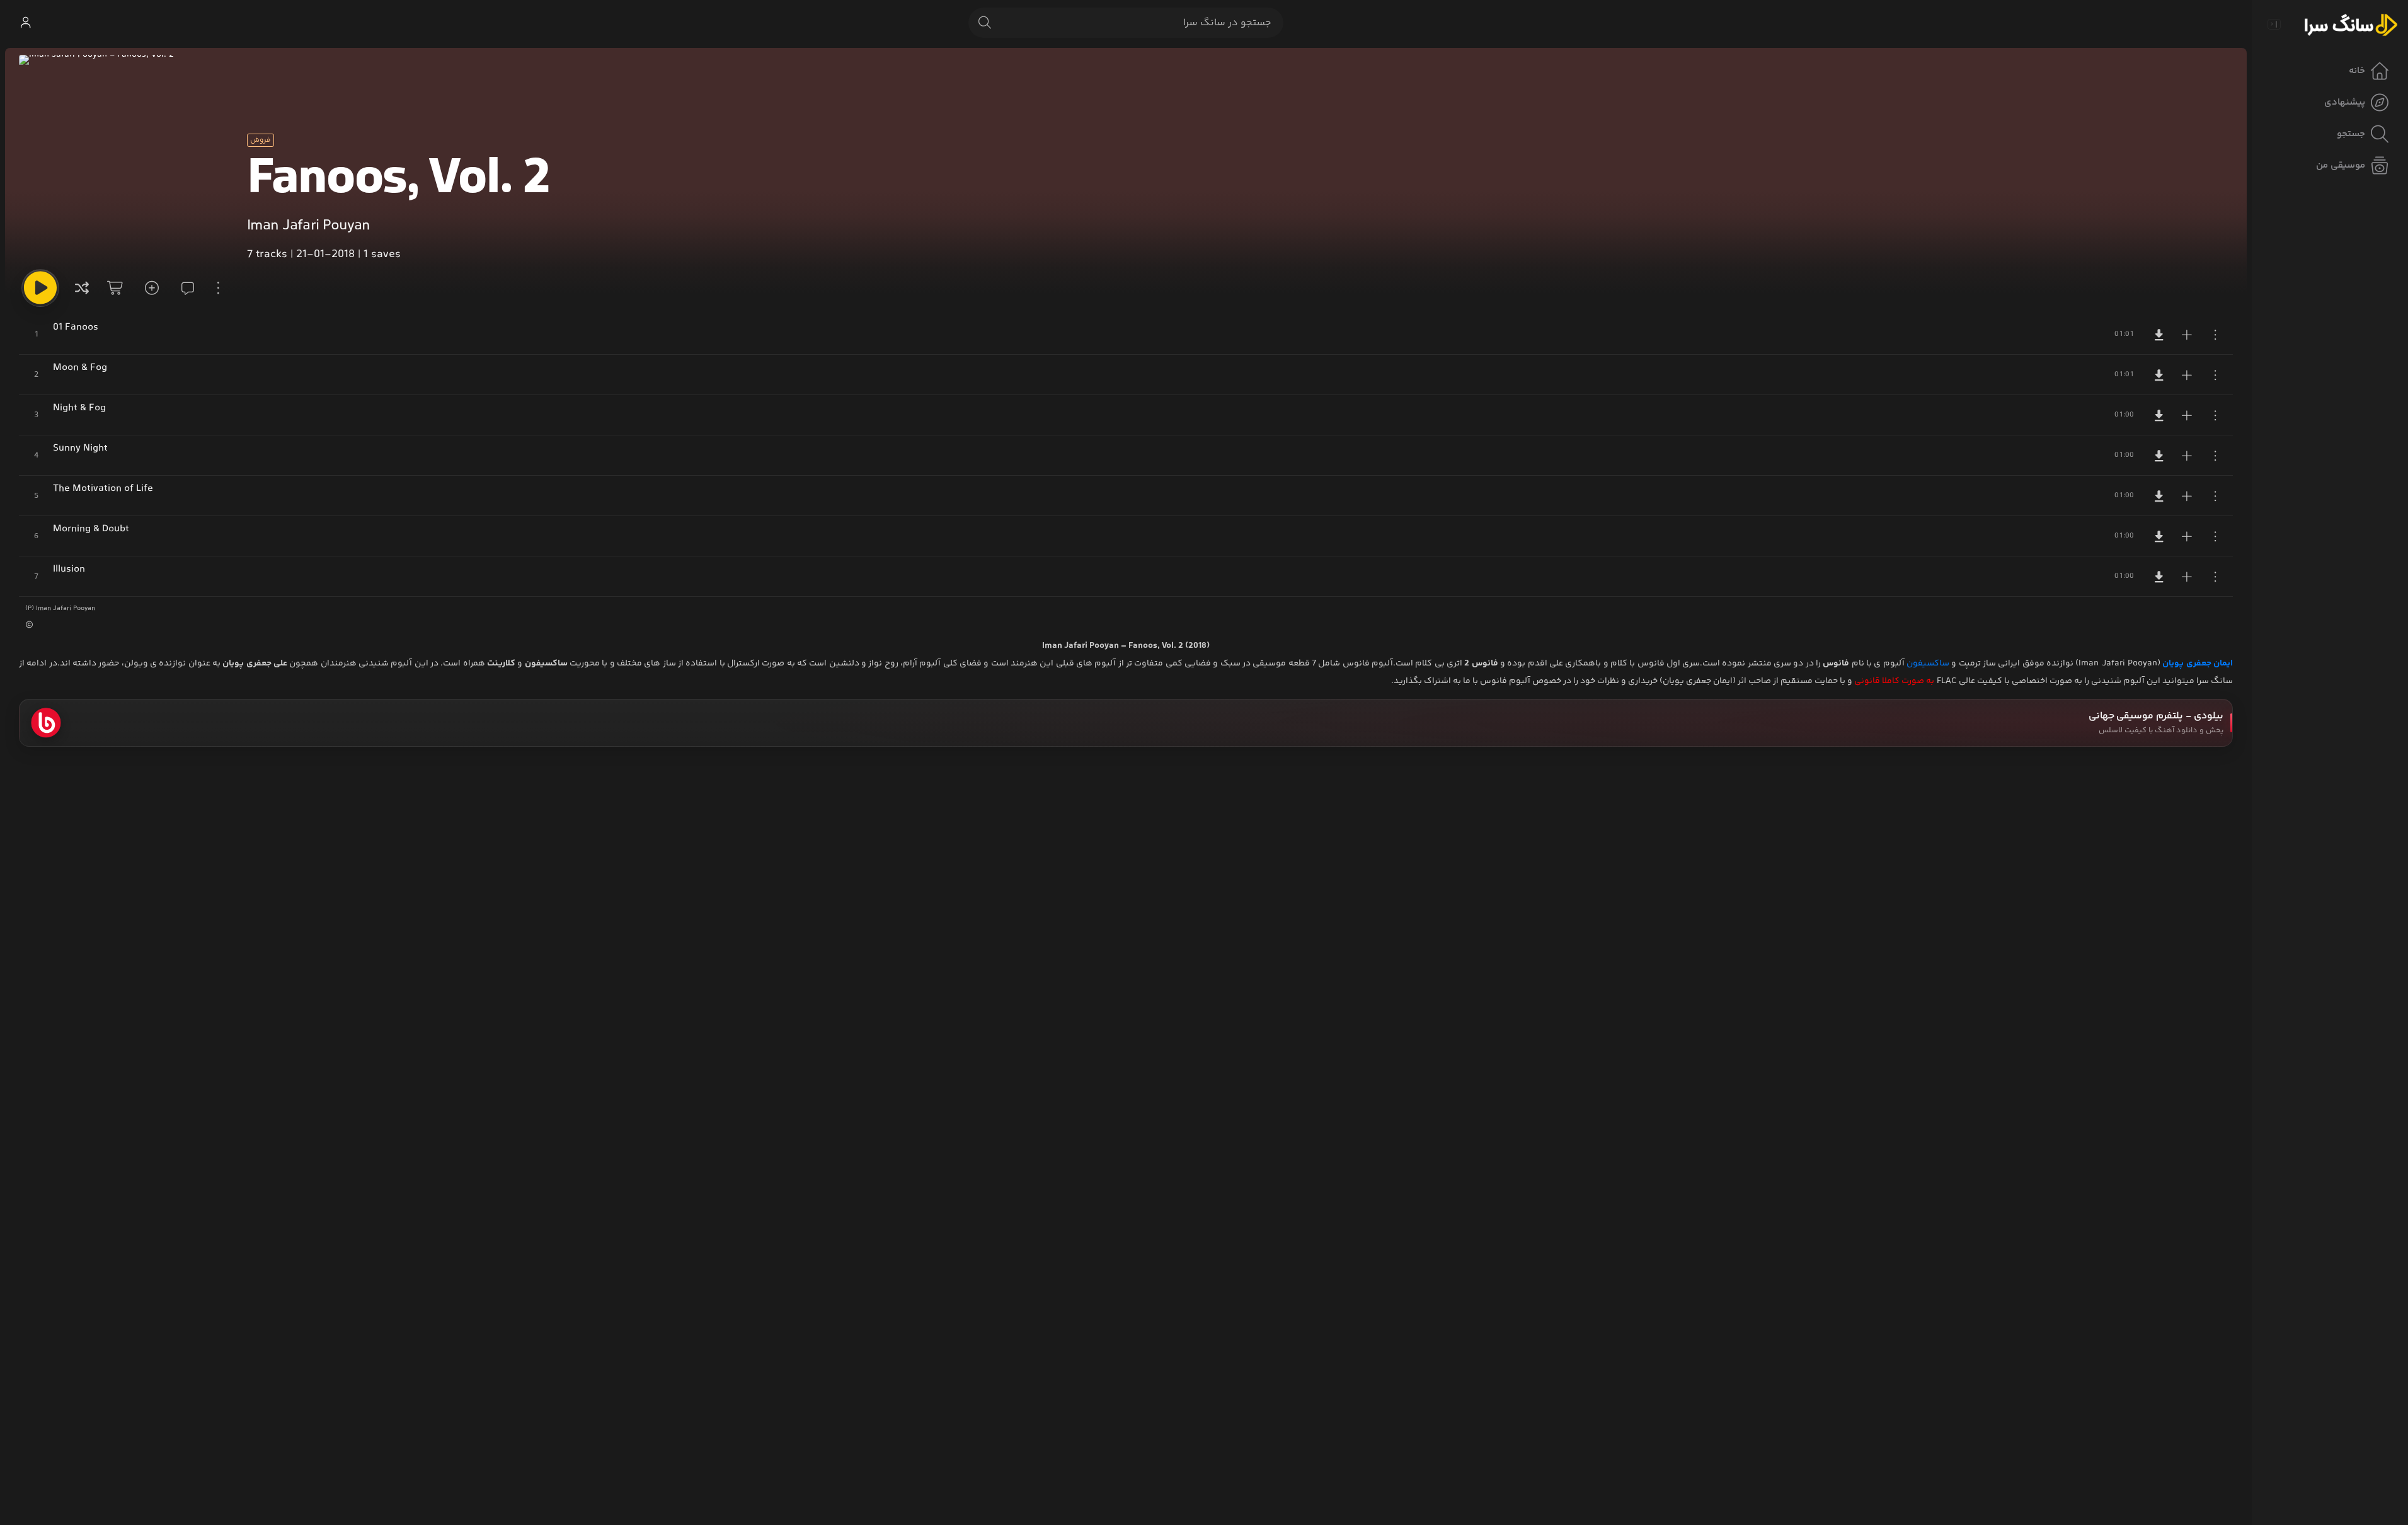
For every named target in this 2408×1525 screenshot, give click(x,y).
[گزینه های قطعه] (2215, 335)
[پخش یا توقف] (40, 288)
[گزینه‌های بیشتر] (218, 288)
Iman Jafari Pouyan (308, 226)
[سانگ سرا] (2351, 24)
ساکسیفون (1928, 664)
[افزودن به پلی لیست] (2187, 335)
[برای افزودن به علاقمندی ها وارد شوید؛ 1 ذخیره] (150, 288)
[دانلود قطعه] (2159, 335)
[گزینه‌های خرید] (116, 288)
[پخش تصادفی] (82, 288)
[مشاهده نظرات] (184, 288)
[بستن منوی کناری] (2274, 24)
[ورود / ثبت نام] (25, 23)
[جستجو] (985, 23)
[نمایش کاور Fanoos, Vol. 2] (123, 159)
